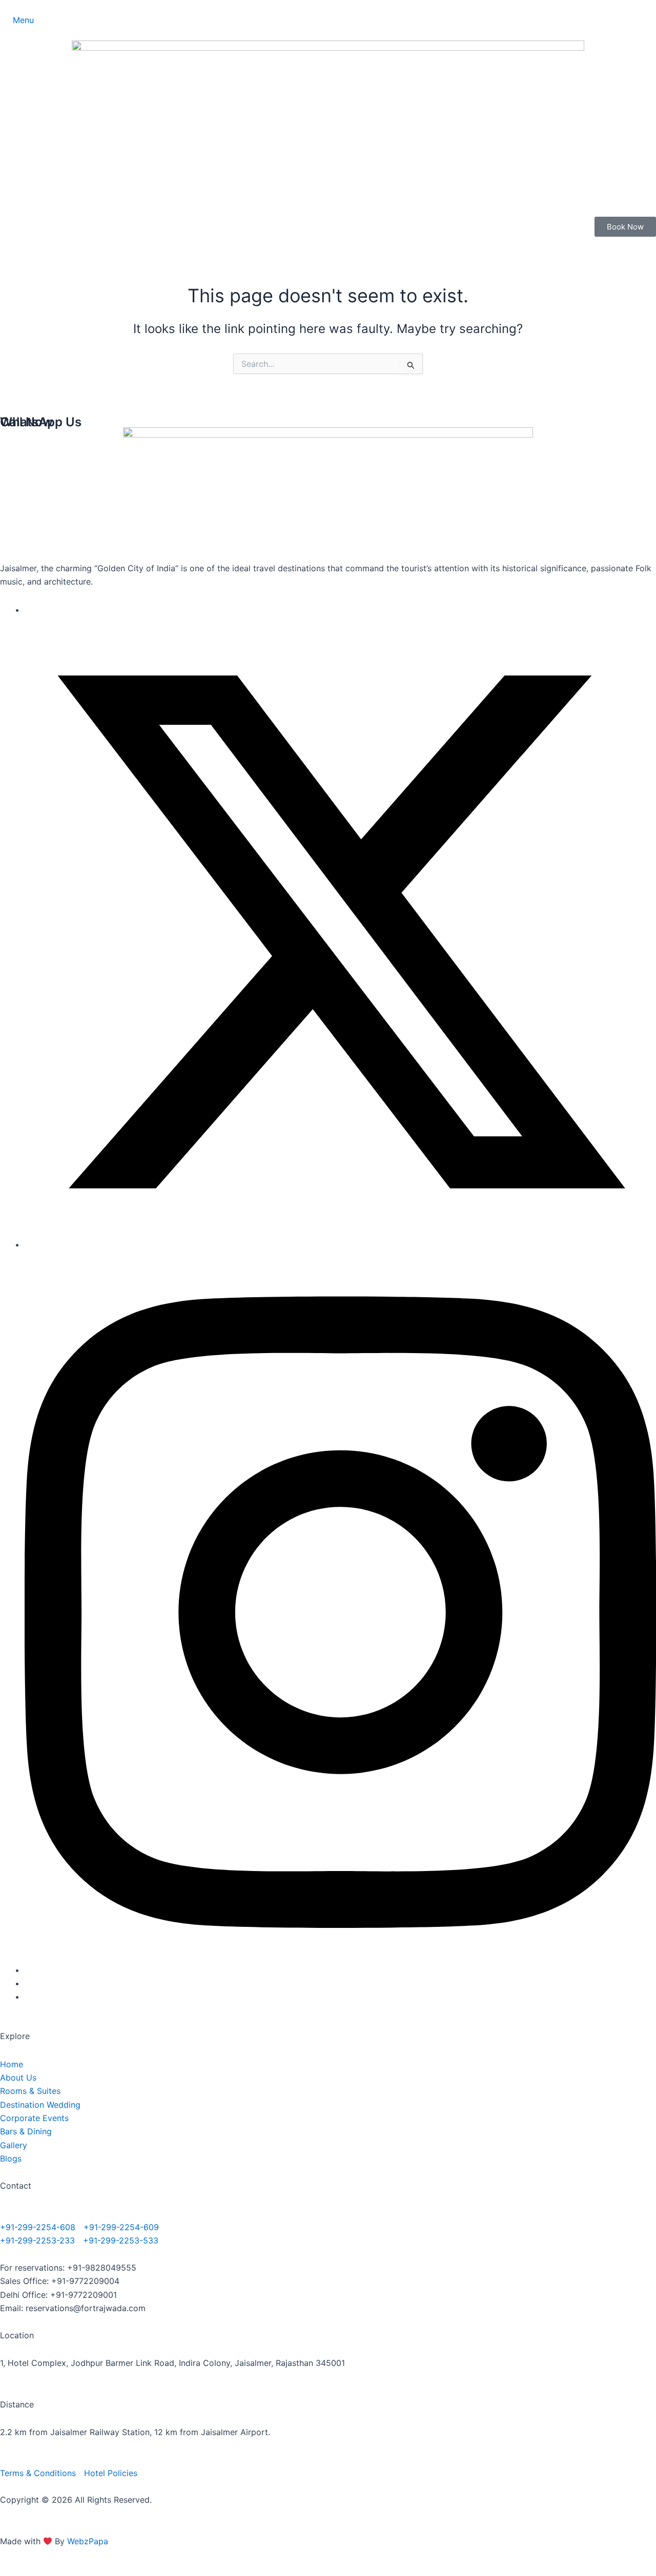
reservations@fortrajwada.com (86, 2308)
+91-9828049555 (102, 2268)
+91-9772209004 (85, 2281)
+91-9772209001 (84, 2295)
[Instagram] (340, 1970)
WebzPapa (88, 2541)
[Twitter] (340, 1244)
